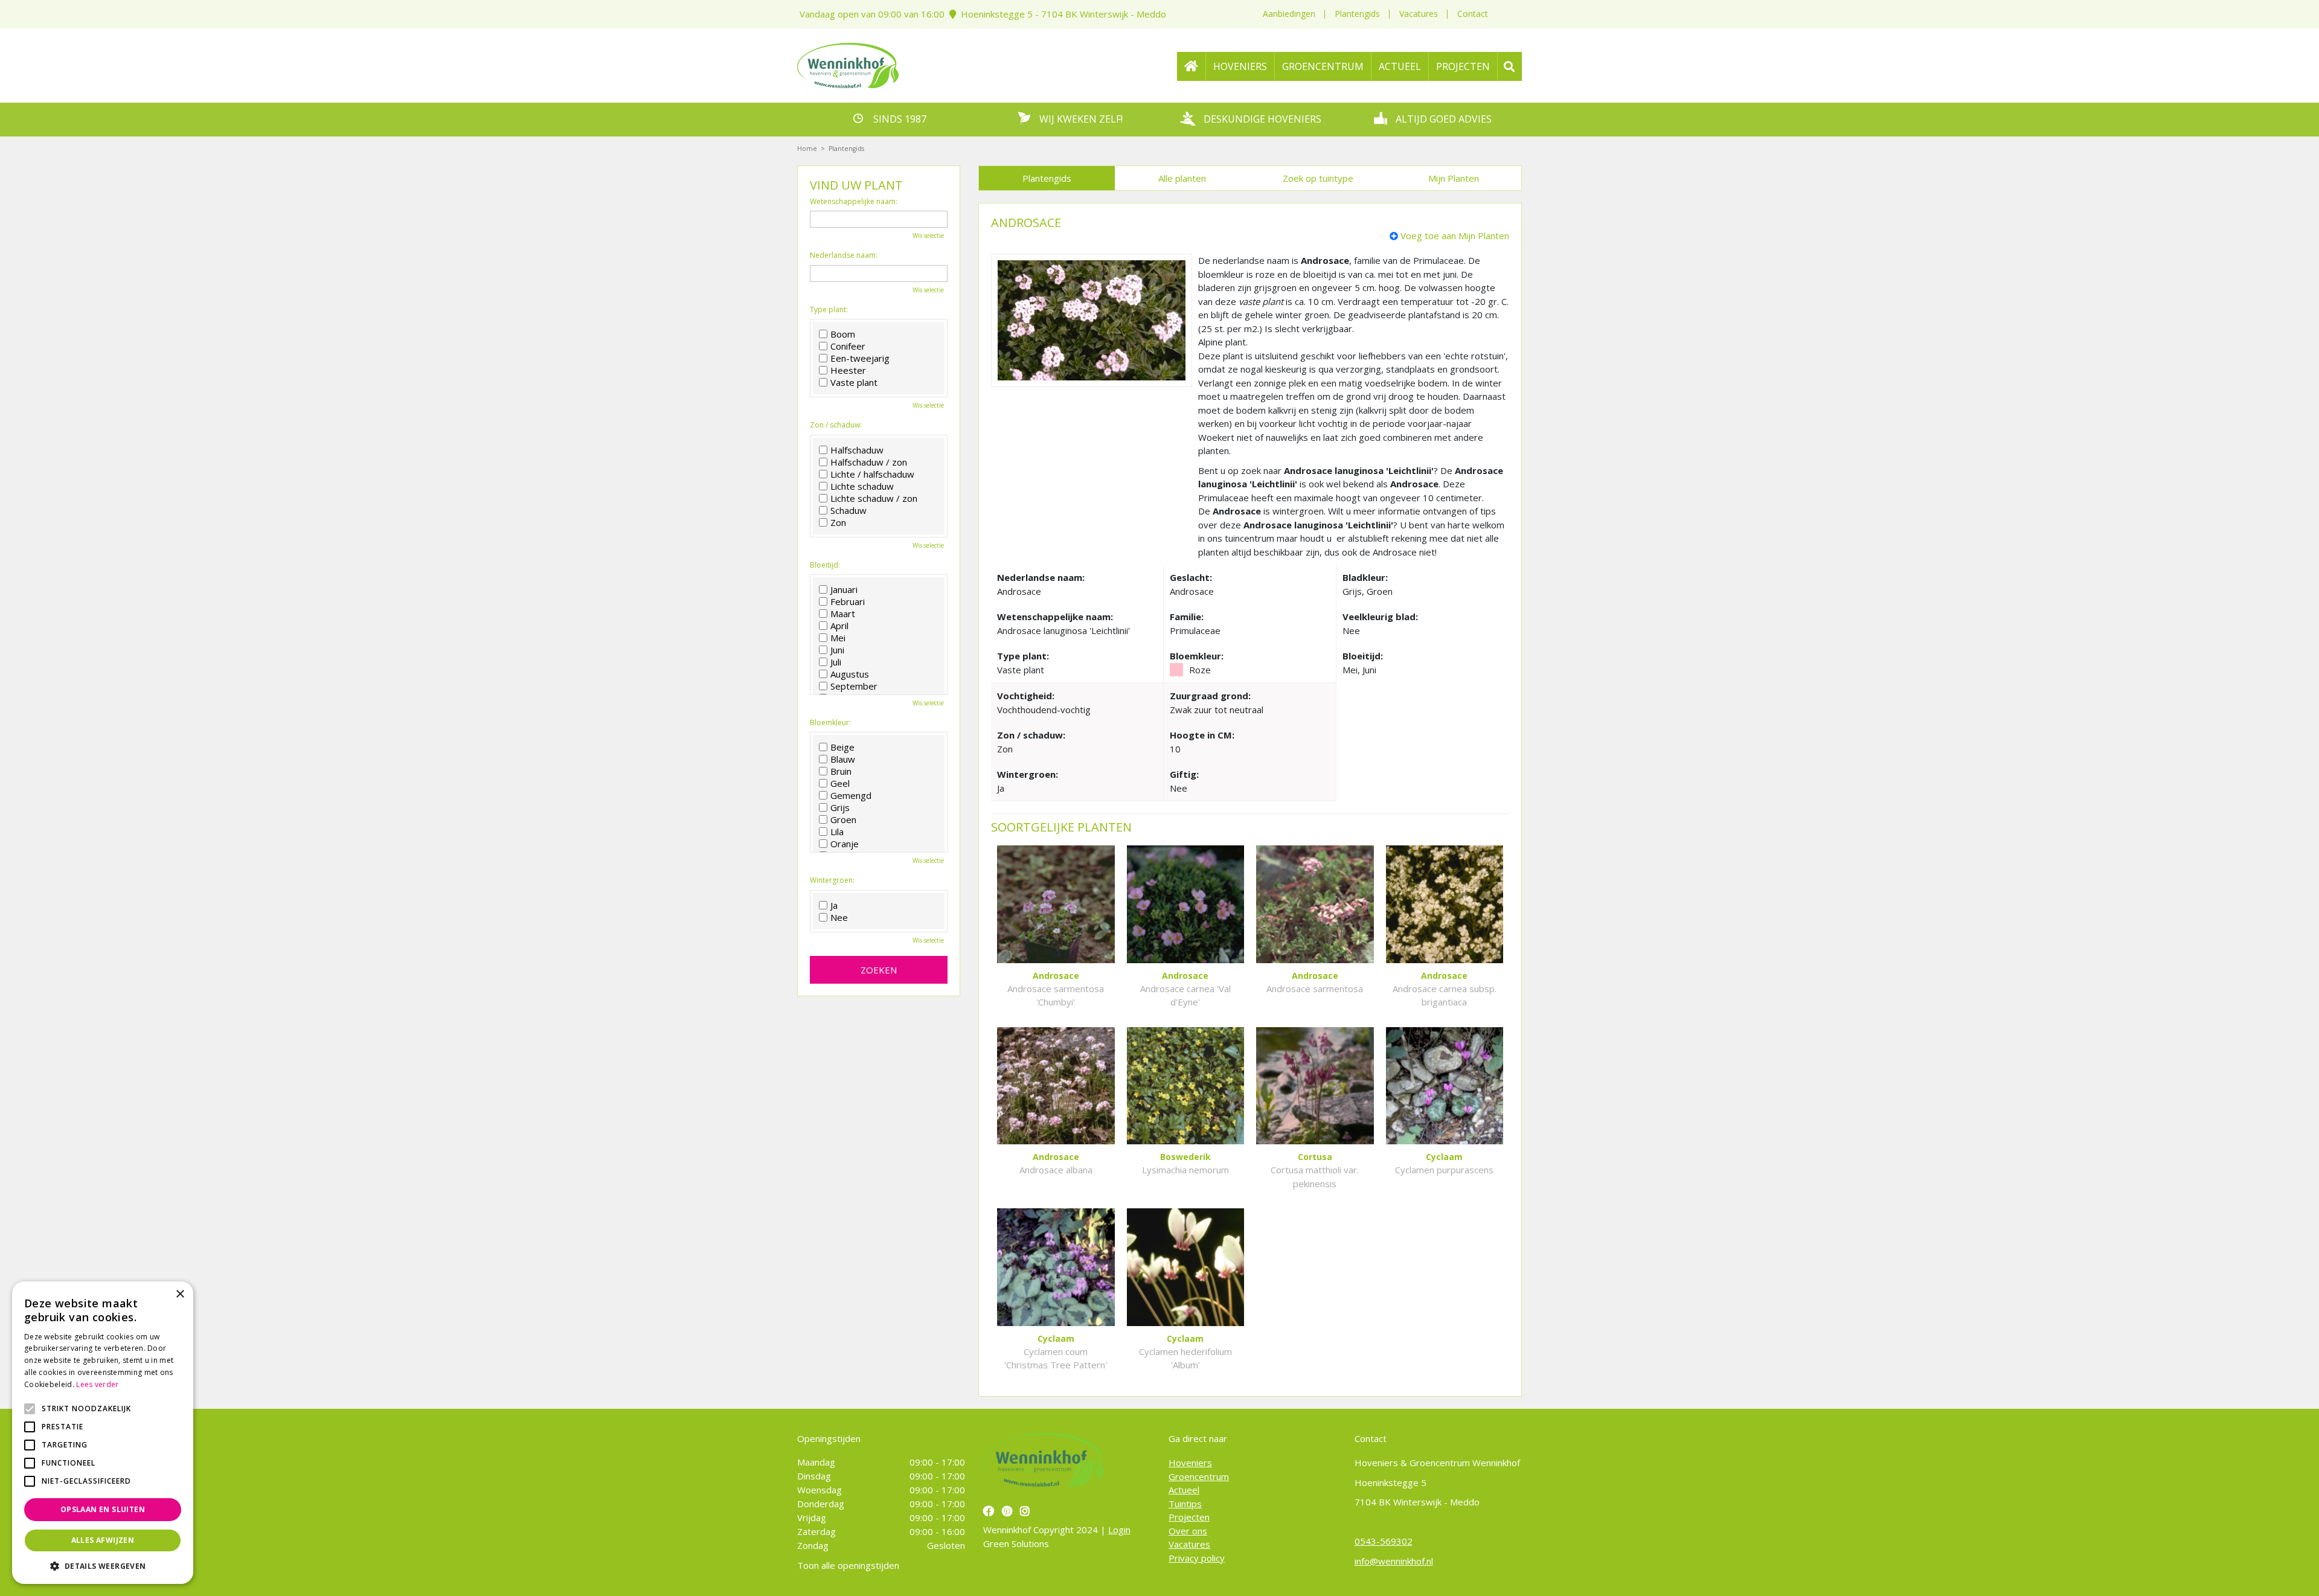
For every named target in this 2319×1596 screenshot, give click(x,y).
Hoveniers (1190, 1463)
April (839, 626)
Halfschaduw (857, 450)
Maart (843, 614)
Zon (838, 522)
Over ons (1188, 1530)
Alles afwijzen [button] (103, 1540)
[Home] (1192, 66)
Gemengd (851, 795)
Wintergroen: (832, 880)
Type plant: (829, 310)
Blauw (843, 759)
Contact (1473, 14)
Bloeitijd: (825, 565)
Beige (842, 747)
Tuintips (1185, 1503)
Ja (834, 905)
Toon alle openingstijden (848, 1565)
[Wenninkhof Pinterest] (1009, 1511)
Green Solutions (1016, 1543)
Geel (840, 783)
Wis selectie (928, 236)
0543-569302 (1384, 1541)
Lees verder (97, 1384)
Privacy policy (1197, 1557)
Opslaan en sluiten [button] (103, 1509)
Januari (844, 589)
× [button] (180, 1294)
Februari (848, 601)
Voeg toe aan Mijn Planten (1455, 236)
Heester (848, 370)
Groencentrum (1199, 1476)
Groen (843, 819)
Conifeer (848, 346)
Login (1119, 1530)
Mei (838, 638)
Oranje (845, 844)
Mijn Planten (1454, 178)
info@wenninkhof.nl (1394, 1560)
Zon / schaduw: (836, 425)
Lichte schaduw (862, 486)
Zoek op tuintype (1318, 178)
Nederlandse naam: (844, 255)
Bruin (841, 771)
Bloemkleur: (830, 723)
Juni (837, 650)
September (854, 686)
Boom (843, 334)
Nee (839, 917)
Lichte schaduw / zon (874, 498)
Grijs (840, 807)
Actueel (1184, 1490)
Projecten (1189, 1517)
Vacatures (1419, 14)
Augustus (850, 674)
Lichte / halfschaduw (872, 474)
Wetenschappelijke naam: (854, 202)
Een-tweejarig (860, 358)
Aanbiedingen (1289, 14)
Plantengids (1357, 14)
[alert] (103, 1433)
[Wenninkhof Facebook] (990, 1511)
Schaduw (848, 510)
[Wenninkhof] (848, 64)
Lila (837, 832)
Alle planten (1182, 178)
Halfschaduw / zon (869, 462)
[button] (103, 1566)
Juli (836, 662)
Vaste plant (854, 382)
